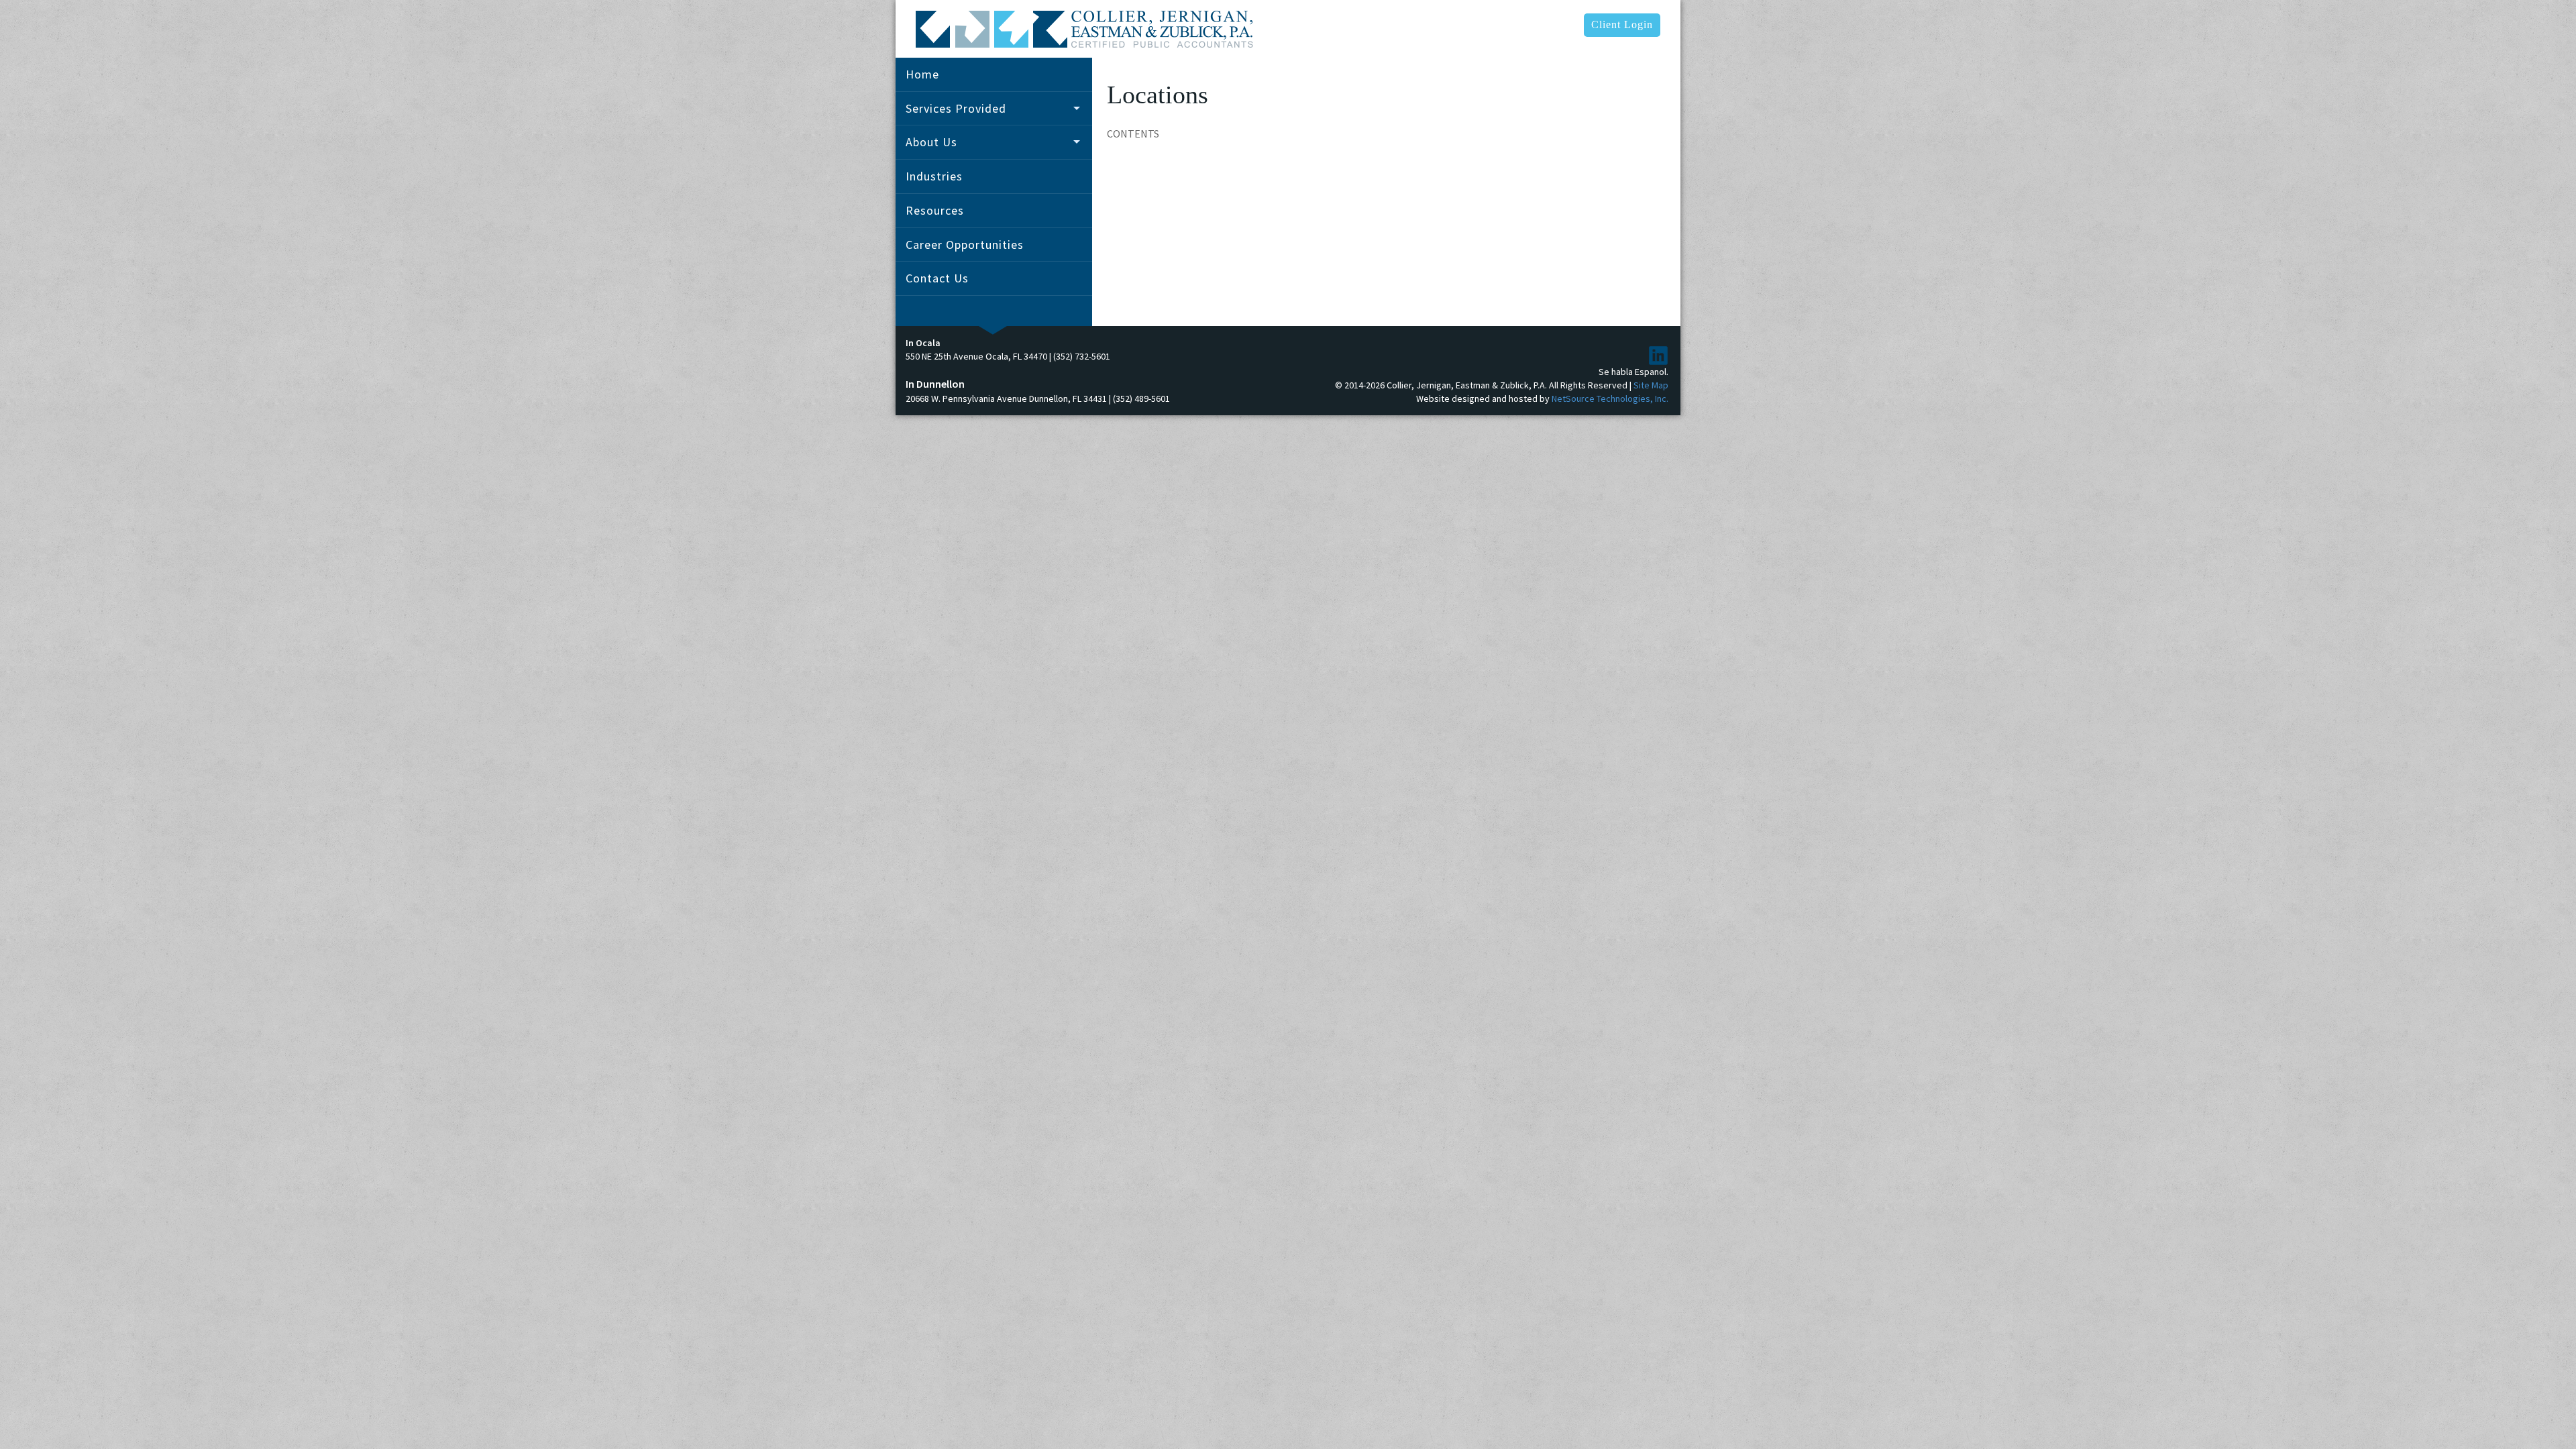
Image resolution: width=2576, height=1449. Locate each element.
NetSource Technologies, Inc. (1610, 398)
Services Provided (956, 108)
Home (922, 74)
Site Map (1651, 385)
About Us (931, 142)
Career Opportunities (965, 245)
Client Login (1622, 24)
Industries (934, 176)
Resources (935, 210)
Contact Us (937, 278)
